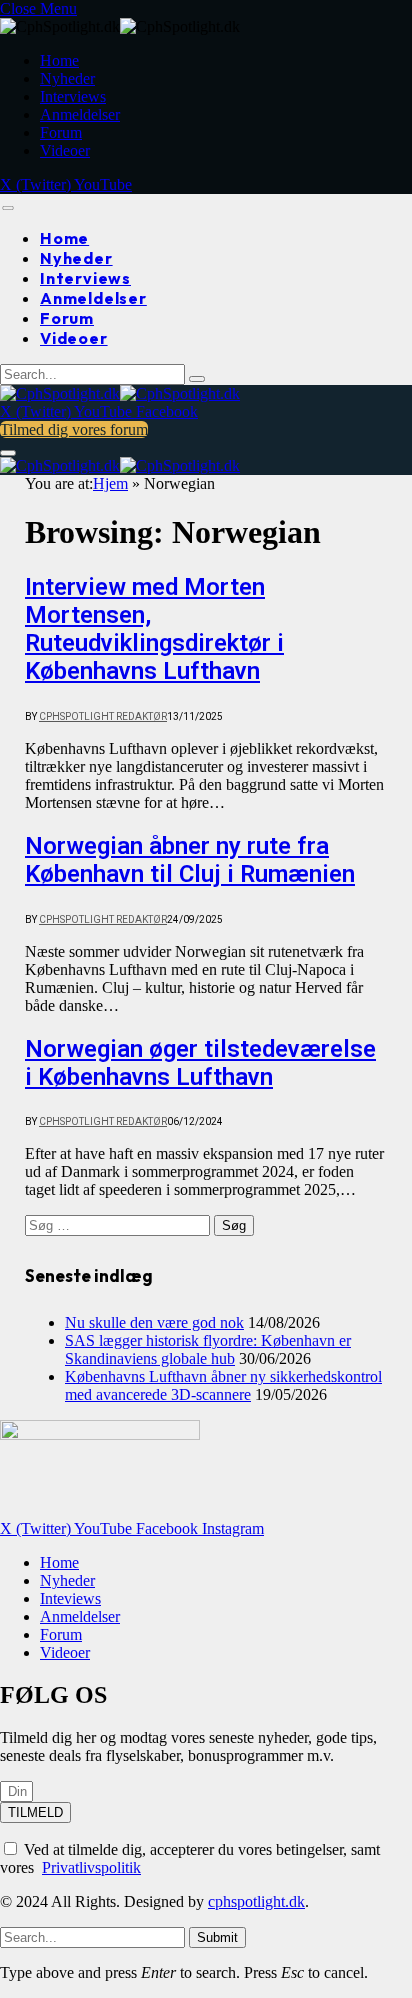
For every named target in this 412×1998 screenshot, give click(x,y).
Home (59, 60)
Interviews (73, 96)
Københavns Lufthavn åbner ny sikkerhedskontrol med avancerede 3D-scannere (223, 1385)
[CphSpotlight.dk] (120, 393)
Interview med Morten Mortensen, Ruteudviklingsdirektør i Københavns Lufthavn (154, 629)
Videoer (65, 150)
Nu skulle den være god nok (154, 1322)
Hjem (110, 483)
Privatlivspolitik (91, 1867)
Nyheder (67, 78)
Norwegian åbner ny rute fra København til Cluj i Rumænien (190, 860)
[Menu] (7, 208)
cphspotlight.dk (256, 1901)
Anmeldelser (80, 114)
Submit (217, 1937)
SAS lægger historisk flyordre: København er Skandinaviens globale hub (208, 1349)
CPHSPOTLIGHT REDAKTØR (103, 716)
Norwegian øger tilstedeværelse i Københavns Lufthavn (200, 1063)
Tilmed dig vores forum (74, 429)
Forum (61, 132)
